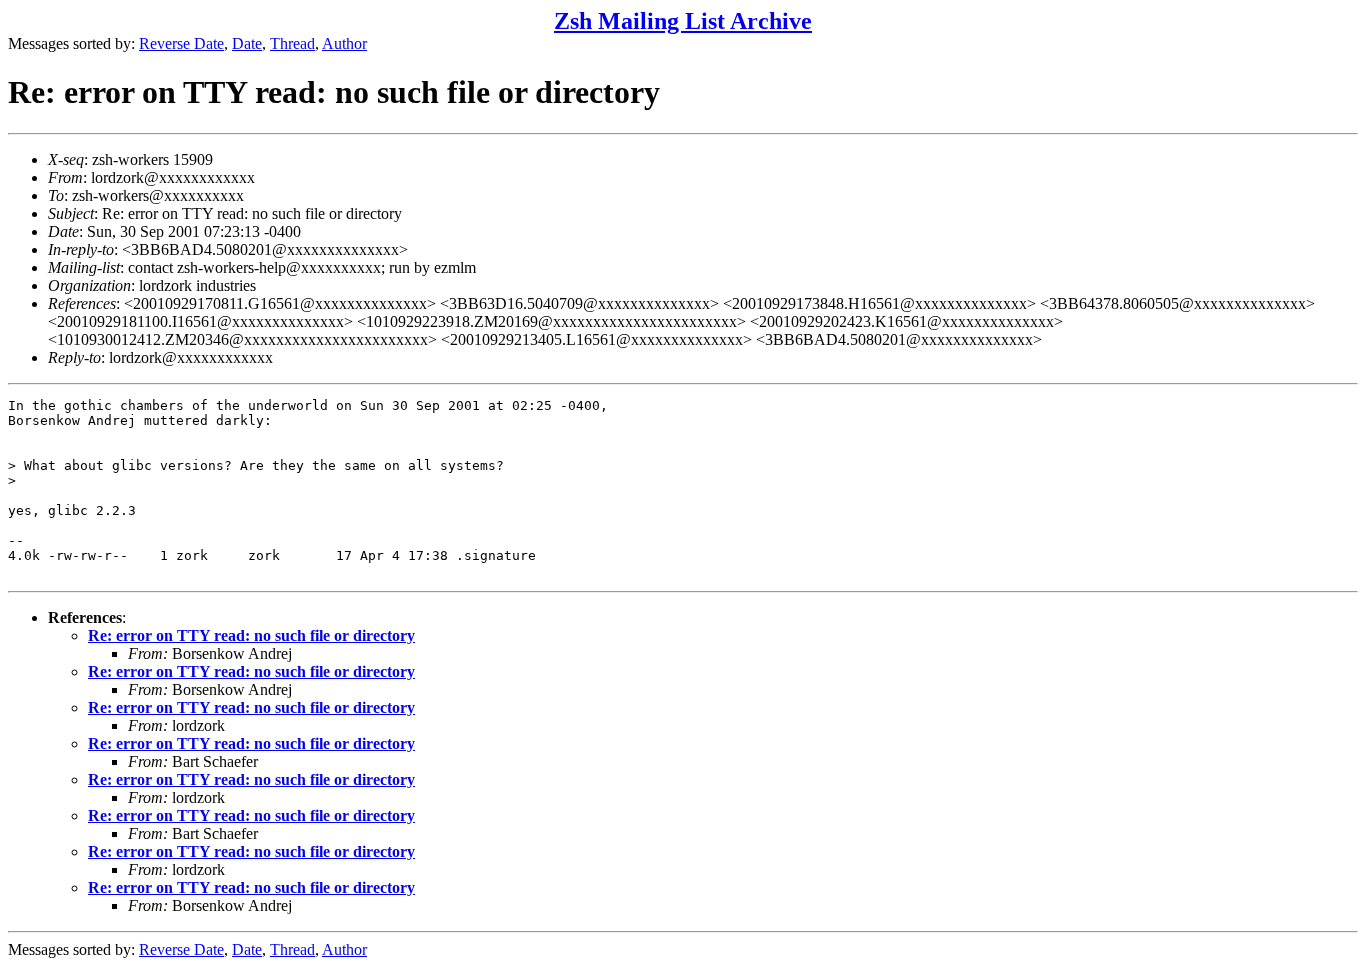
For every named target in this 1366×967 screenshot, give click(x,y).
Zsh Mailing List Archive (683, 21)
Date (247, 43)
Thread (292, 43)
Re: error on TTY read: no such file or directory (251, 635)
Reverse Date (181, 43)
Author (344, 43)
